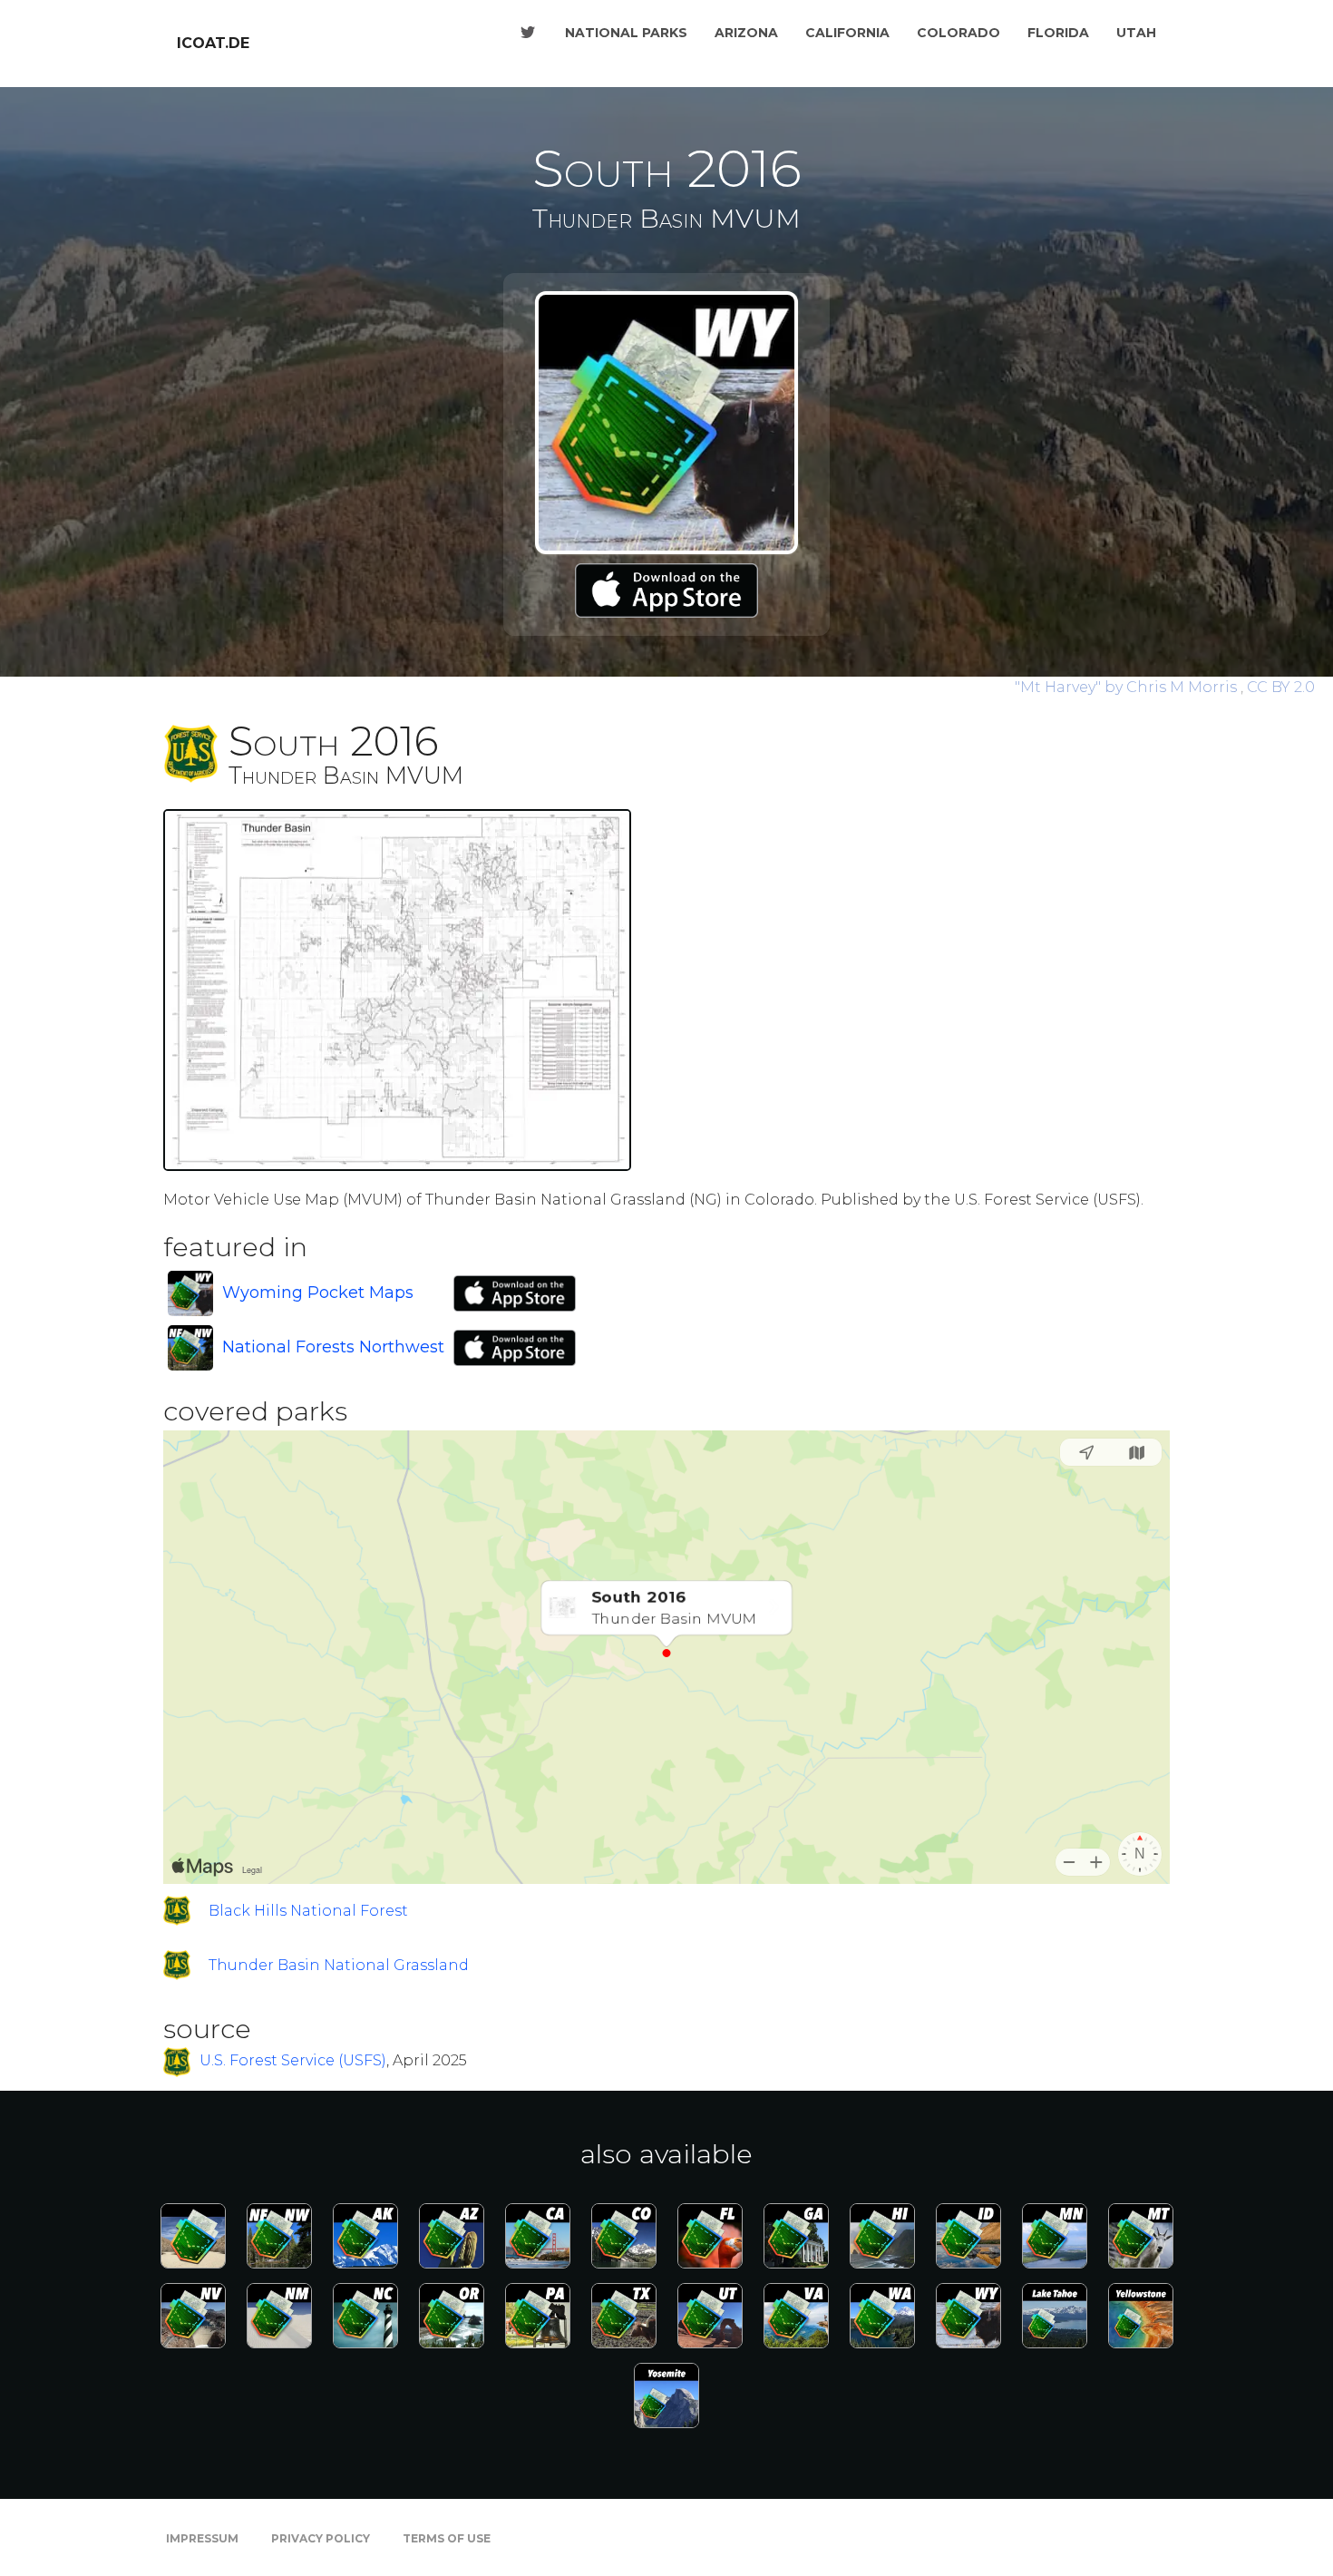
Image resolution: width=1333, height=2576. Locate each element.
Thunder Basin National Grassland (339, 1965)
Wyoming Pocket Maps (318, 1293)
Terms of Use (447, 2538)
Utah (1136, 33)
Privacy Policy (321, 2538)
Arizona (746, 33)
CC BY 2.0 (1281, 687)
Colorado (958, 33)
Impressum (202, 2538)
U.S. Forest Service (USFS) (293, 2061)
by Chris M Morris (1128, 687)
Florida (1058, 33)
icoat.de (213, 43)
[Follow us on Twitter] (528, 33)
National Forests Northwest (333, 1347)
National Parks (626, 33)
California (847, 33)
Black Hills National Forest (308, 1911)
